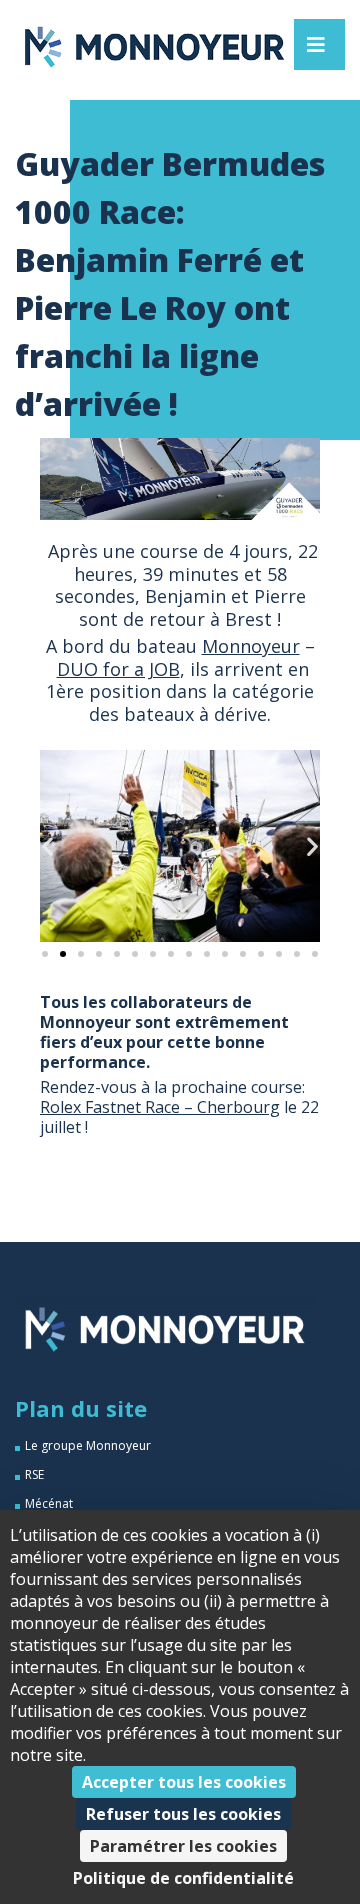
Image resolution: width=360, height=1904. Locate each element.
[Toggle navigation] (316, 44)
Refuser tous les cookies (183, 1814)
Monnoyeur (251, 646)
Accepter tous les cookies (184, 1782)
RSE (34, 1474)
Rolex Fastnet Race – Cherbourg (160, 1107)
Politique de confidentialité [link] (183, 1878)
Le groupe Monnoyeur (88, 1445)
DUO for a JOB (118, 669)
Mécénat (49, 1503)
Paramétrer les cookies (183, 1846)
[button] (47, 846)
